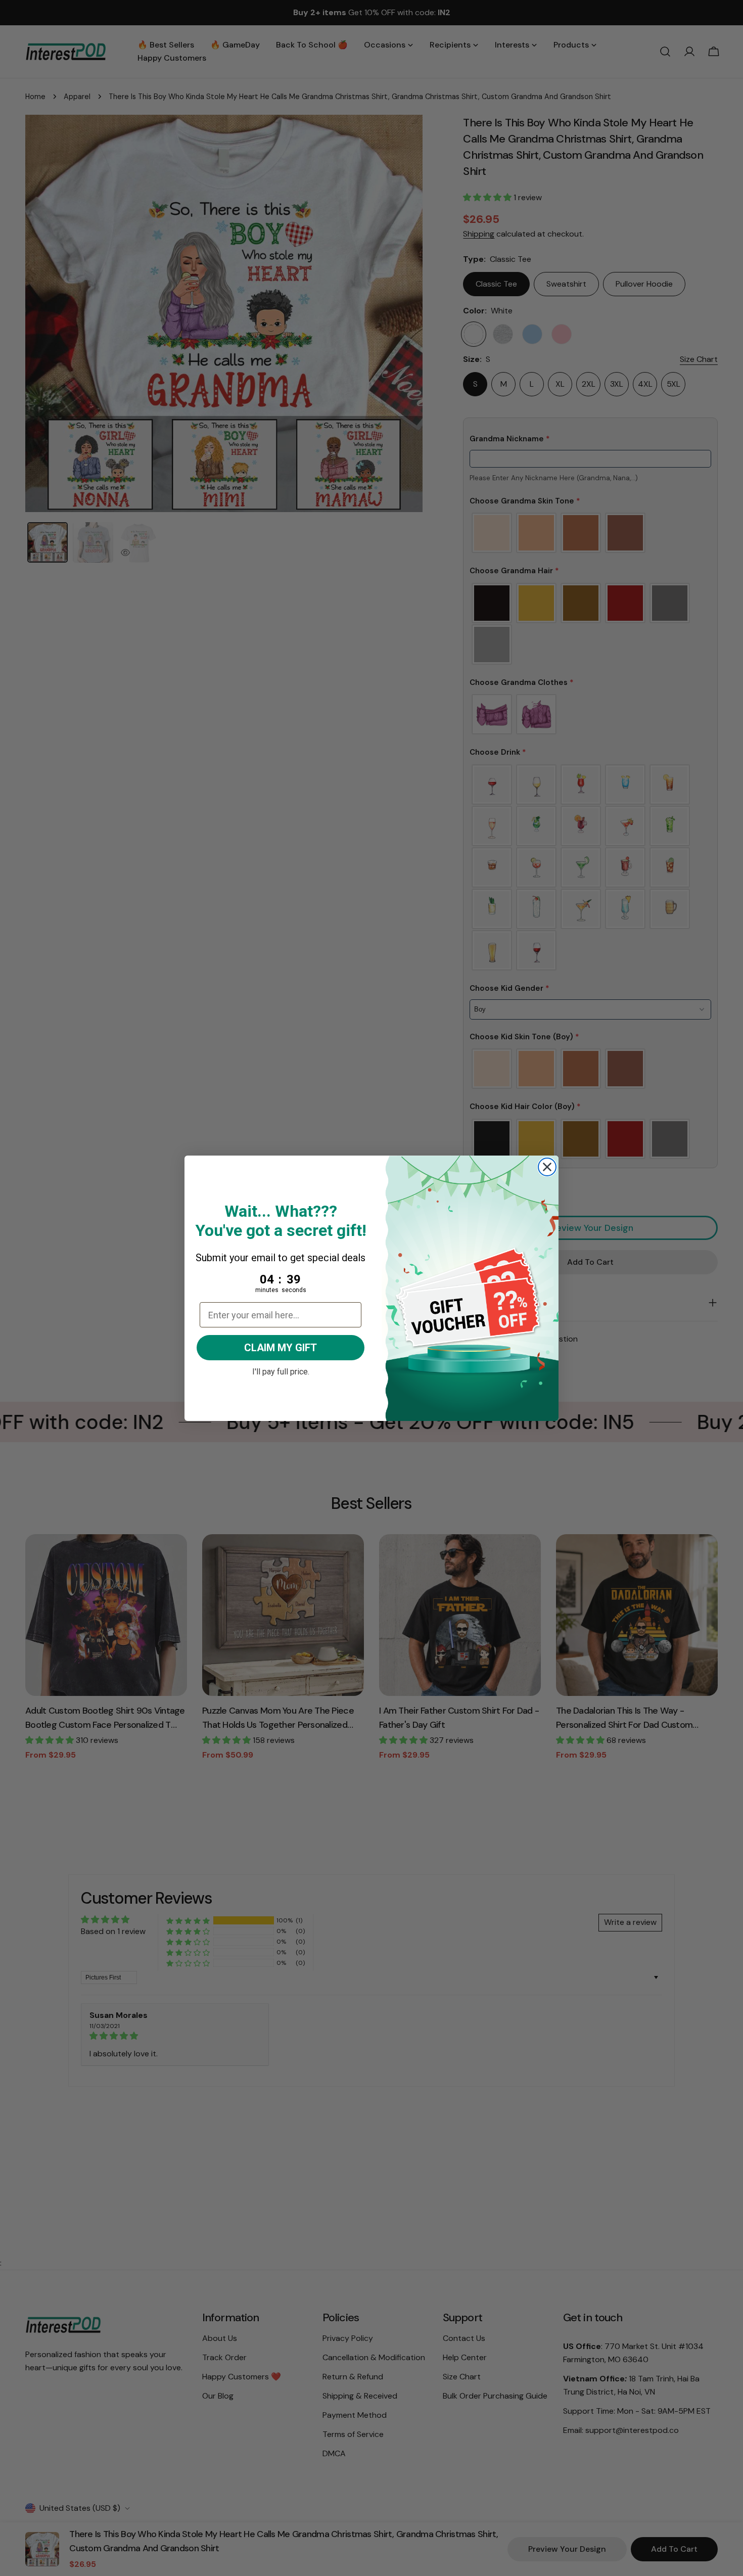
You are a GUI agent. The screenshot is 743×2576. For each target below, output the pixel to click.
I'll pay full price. (281, 1370)
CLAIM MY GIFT (281, 1348)
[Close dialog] (547, 1167)
